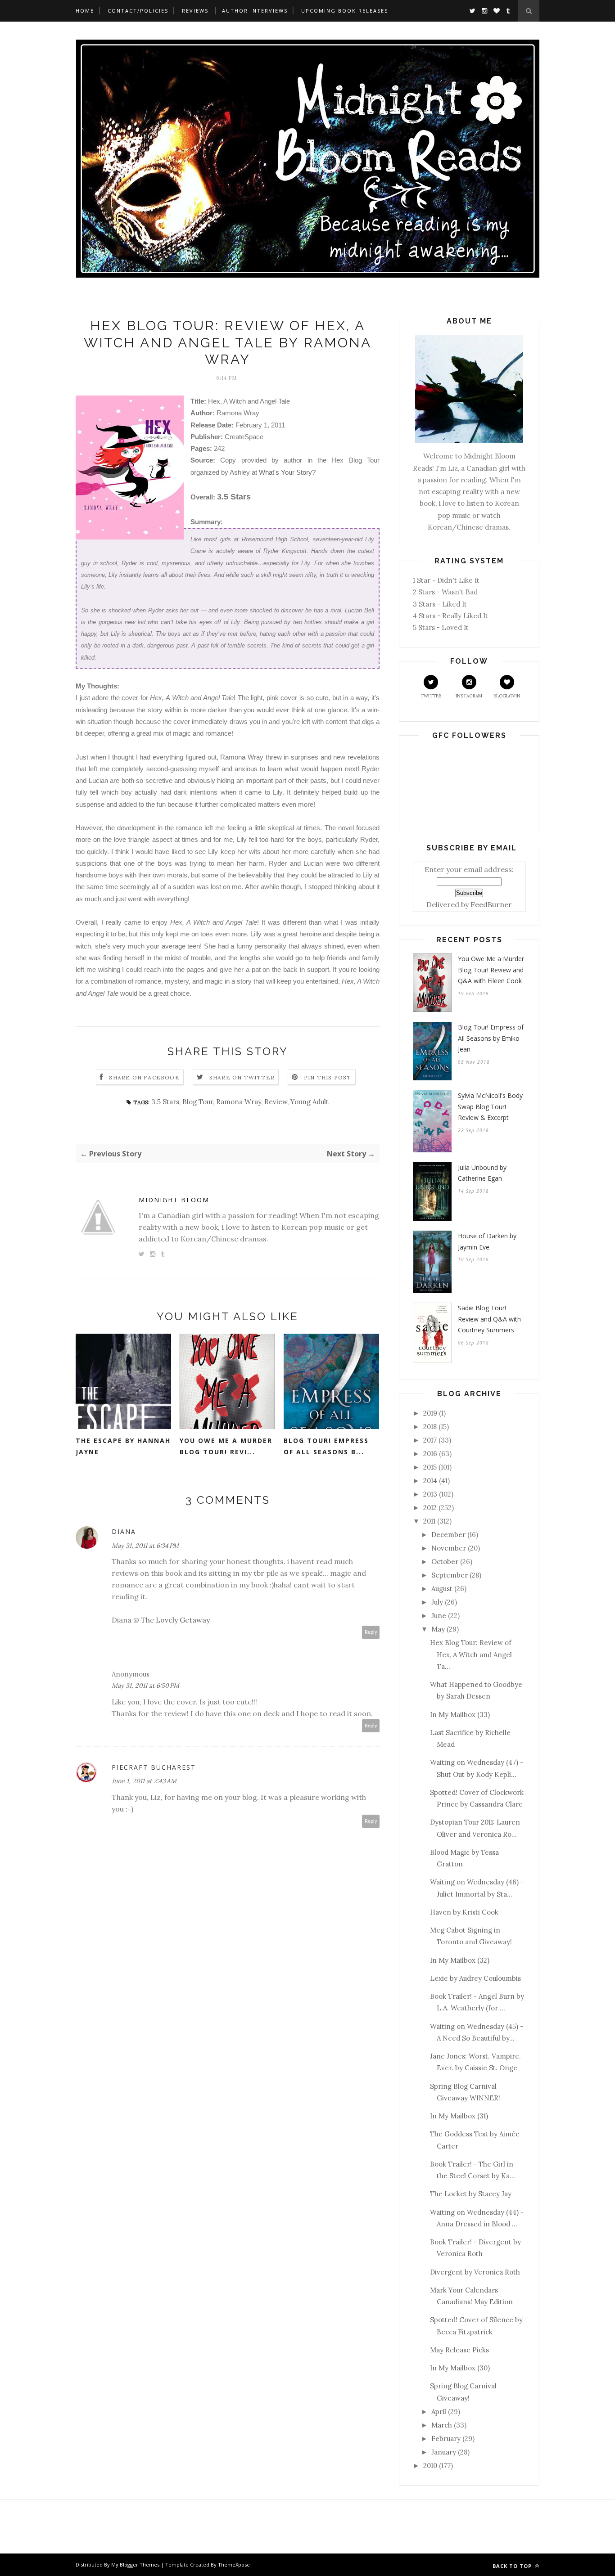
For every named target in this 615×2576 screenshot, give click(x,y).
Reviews (195, 11)
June (439, 1616)
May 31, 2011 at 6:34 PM (145, 1546)
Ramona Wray (239, 1102)
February (446, 2439)
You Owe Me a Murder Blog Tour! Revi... (226, 1446)
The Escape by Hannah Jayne (123, 1446)
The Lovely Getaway (174, 1620)
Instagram (469, 696)
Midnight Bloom (174, 1200)
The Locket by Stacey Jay (471, 2194)
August (442, 1589)
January (444, 2452)
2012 (430, 1508)
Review (276, 1102)
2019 (430, 1413)
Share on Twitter (242, 1077)
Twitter (431, 696)
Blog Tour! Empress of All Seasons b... (326, 1446)
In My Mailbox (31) (459, 2116)
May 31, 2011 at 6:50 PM (145, 1686)
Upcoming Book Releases (345, 11)
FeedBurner (491, 904)
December (448, 1535)
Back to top (513, 2566)
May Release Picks (459, 2350)
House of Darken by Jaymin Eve (487, 1241)
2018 (430, 1427)
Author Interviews (255, 11)
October (445, 1562)
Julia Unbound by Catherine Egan (482, 1173)
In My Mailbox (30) (460, 2368)
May (438, 1629)
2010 (430, 2466)
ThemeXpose (234, 2565)
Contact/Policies (138, 11)
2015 (430, 1467)
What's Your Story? (287, 472)
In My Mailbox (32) (460, 1960)
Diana (124, 1531)
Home (85, 11)
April (439, 2412)
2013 (430, 1494)
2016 (430, 1454)
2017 (430, 1440)
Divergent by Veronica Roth (475, 2272)
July (437, 1602)
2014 (430, 1481)
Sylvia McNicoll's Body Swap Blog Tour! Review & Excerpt (490, 1106)
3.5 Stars (165, 1102)
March (442, 2425)
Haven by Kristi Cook (464, 1912)
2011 (429, 1521)
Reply (371, 1632)
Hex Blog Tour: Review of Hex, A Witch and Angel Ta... (471, 1654)
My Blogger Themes (135, 2565)
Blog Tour (198, 1102)
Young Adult (310, 1102)
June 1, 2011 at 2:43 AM (144, 1781)
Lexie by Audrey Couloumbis (475, 1978)
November (449, 1548)
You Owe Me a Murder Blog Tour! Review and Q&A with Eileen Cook (491, 970)
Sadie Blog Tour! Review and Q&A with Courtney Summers (489, 1319)
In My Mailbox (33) (460, 1715)
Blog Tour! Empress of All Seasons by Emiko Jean (491, 1038)
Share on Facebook (144, 1077)
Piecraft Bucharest (154, 1767)
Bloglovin (507, 696)
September (450, 1575)
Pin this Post (328, 1077)
